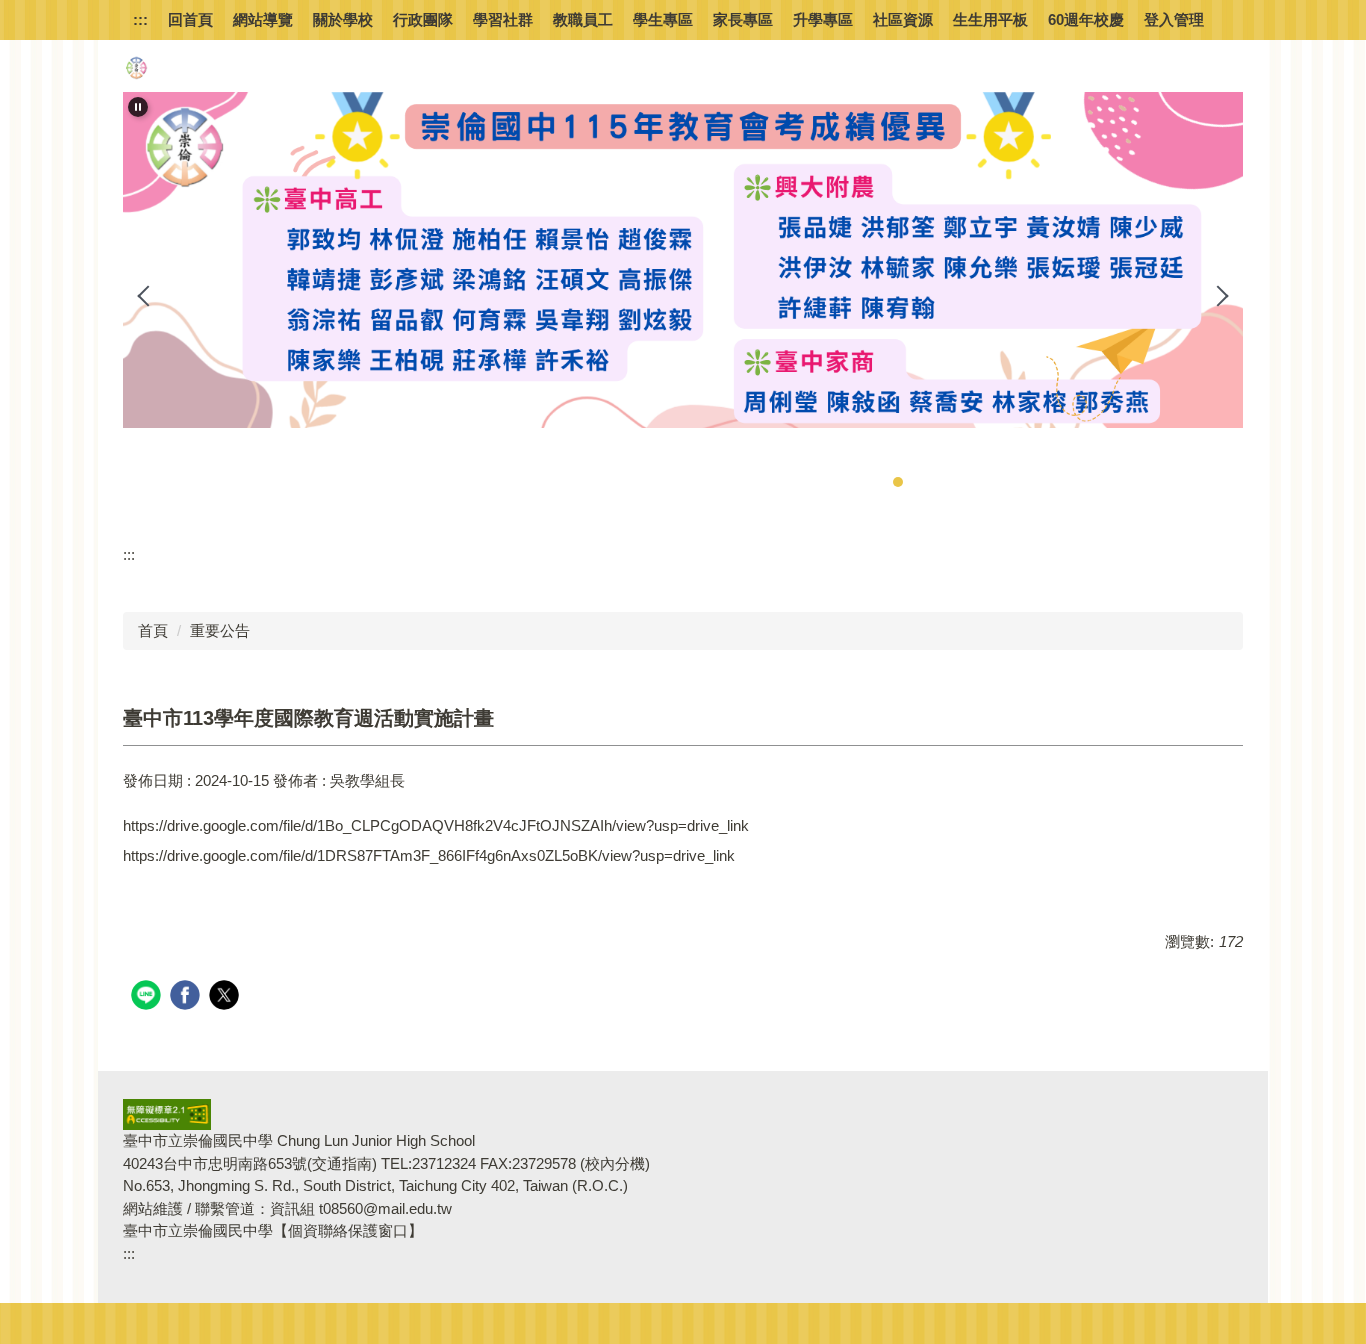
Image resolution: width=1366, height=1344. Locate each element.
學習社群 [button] (503, 19)
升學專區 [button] (823, 19)
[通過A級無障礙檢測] (167, 1113)
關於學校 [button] (343, 19)
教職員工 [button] (583, 19)
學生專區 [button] (663, 19)
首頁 (153, 630)
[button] (138, 107)
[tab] (858, 482)
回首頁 (190, 19)
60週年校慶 (1086, 19)
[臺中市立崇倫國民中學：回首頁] (135, 67)
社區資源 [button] (903, 19)
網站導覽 (263, 19)
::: (140, 19)
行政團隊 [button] (423, 19)
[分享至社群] (148, 997)
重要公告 (220, 630)
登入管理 (1174, 19)
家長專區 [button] (743, 19)
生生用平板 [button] (990, 19)
